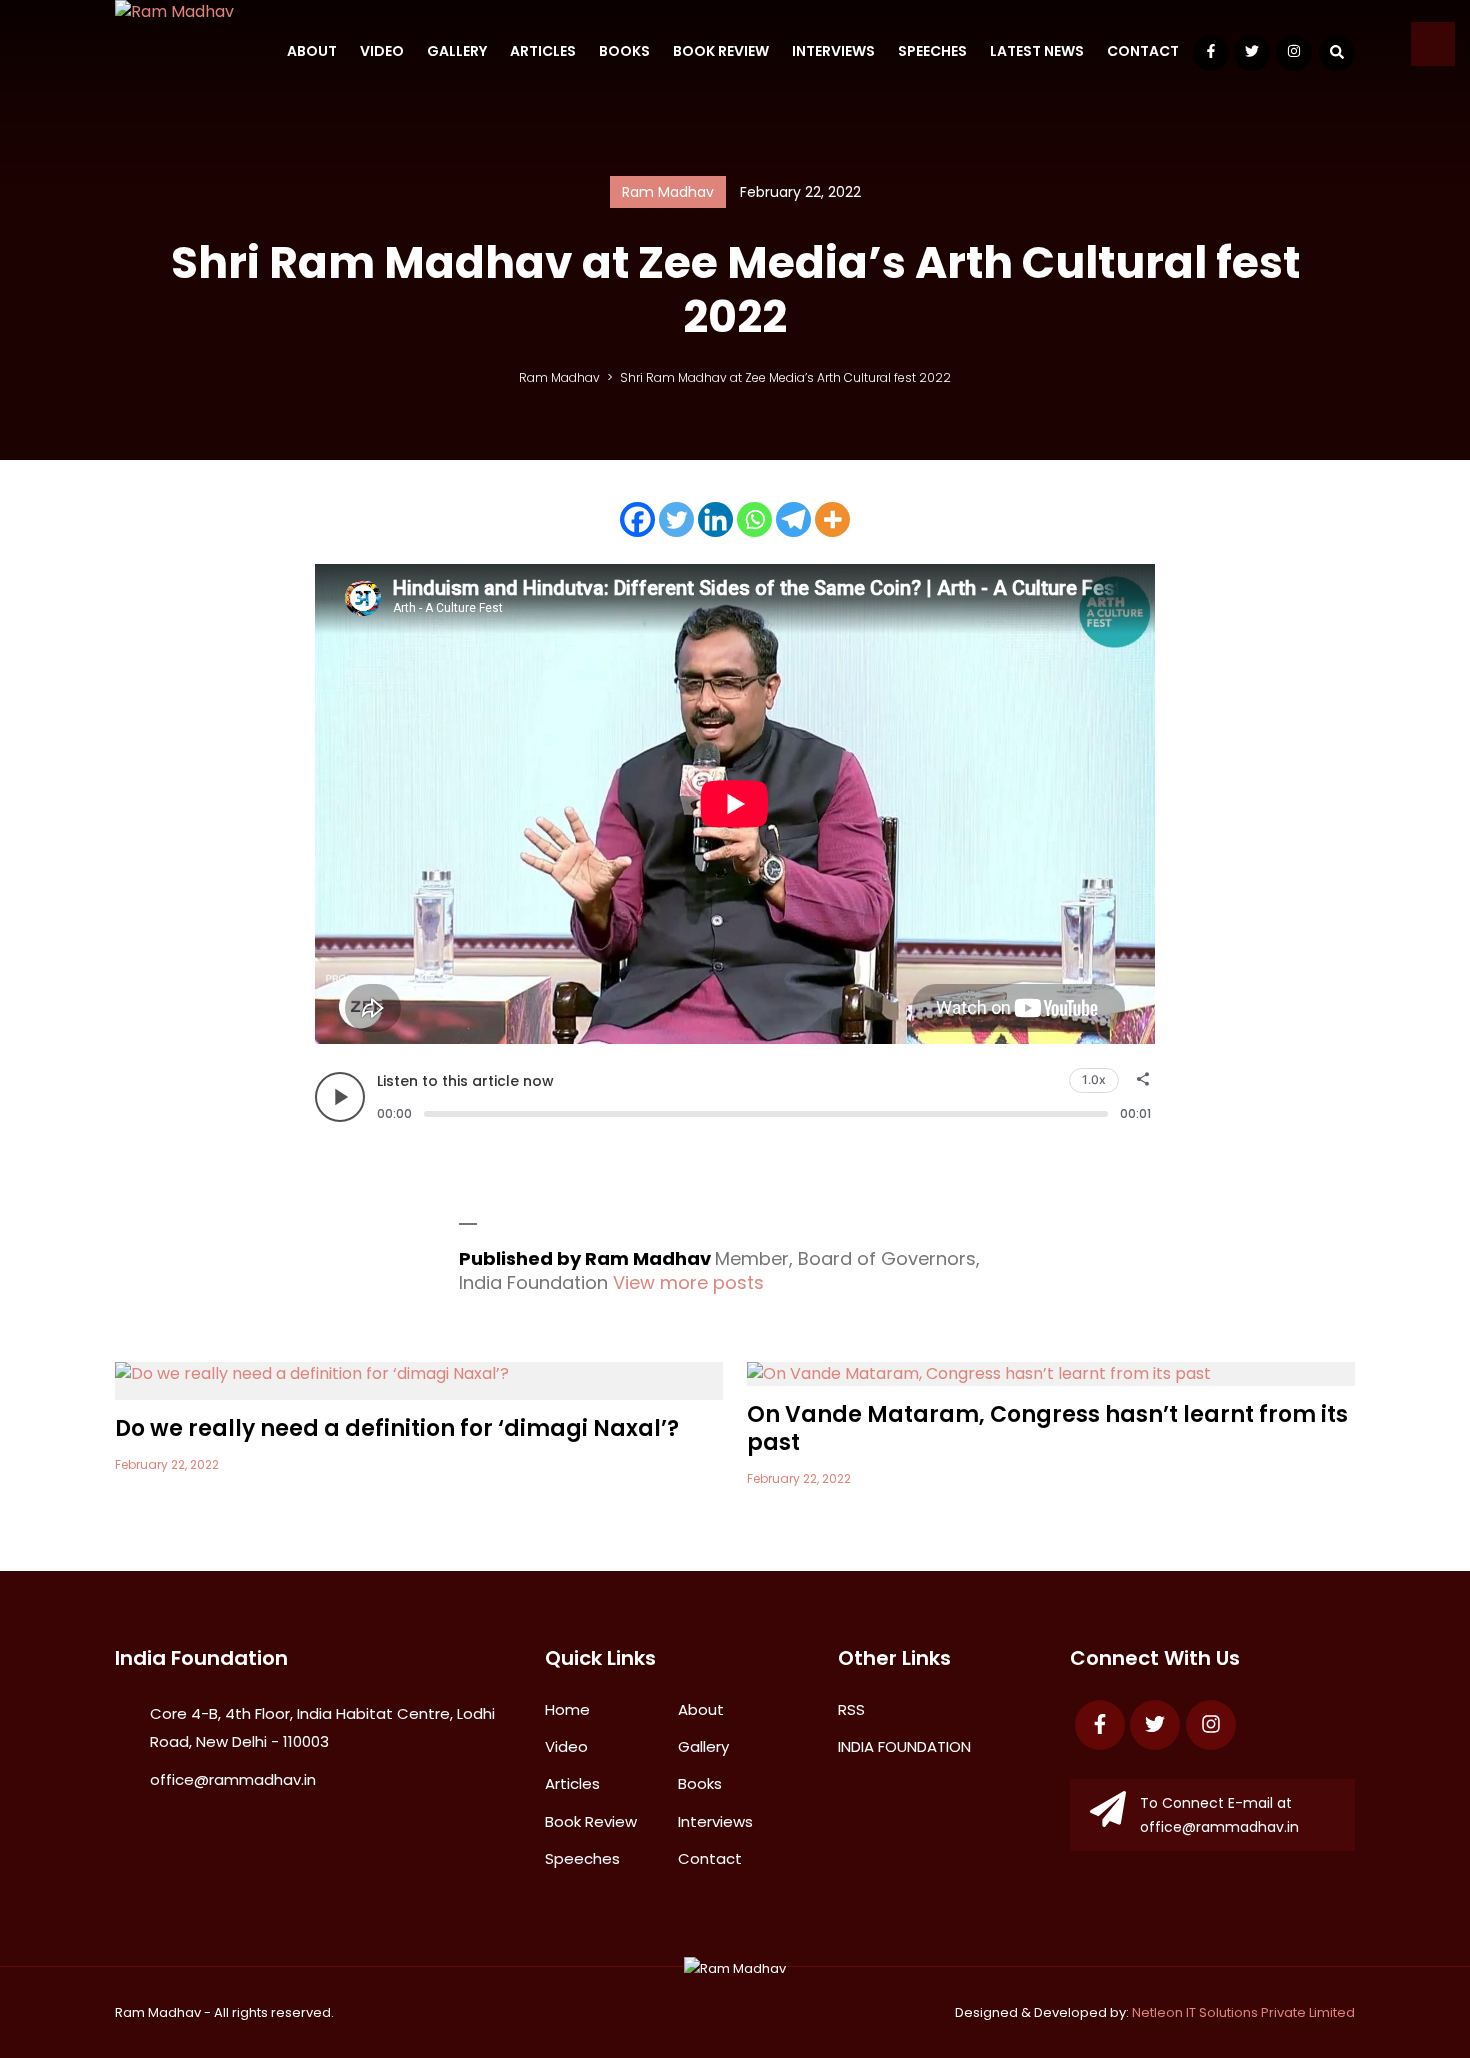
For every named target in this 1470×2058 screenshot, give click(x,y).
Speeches (932, 51)
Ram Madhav (158, 2012)
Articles (543, 51)
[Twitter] (676, 519)
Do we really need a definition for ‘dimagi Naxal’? (397, 1428)
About (312, 51)
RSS (851, 1709)
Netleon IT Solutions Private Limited (1243, 2012)
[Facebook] (637, 519)
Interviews (833, 51)
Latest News (1037, 51)
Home (567, 1709)
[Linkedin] (715, 519)
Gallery (457, 51)
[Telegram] (793, 519)
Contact (1143, 51)
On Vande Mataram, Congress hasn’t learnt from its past (1047, 1428)
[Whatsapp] (754, 519)
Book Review (721, 51)
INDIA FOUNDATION (904, 1746)
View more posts (688, 1283)
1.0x (1094, 1079)
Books (624, 51)
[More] (832, 519)
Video (382, 51)
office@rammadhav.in (233, 1779)
